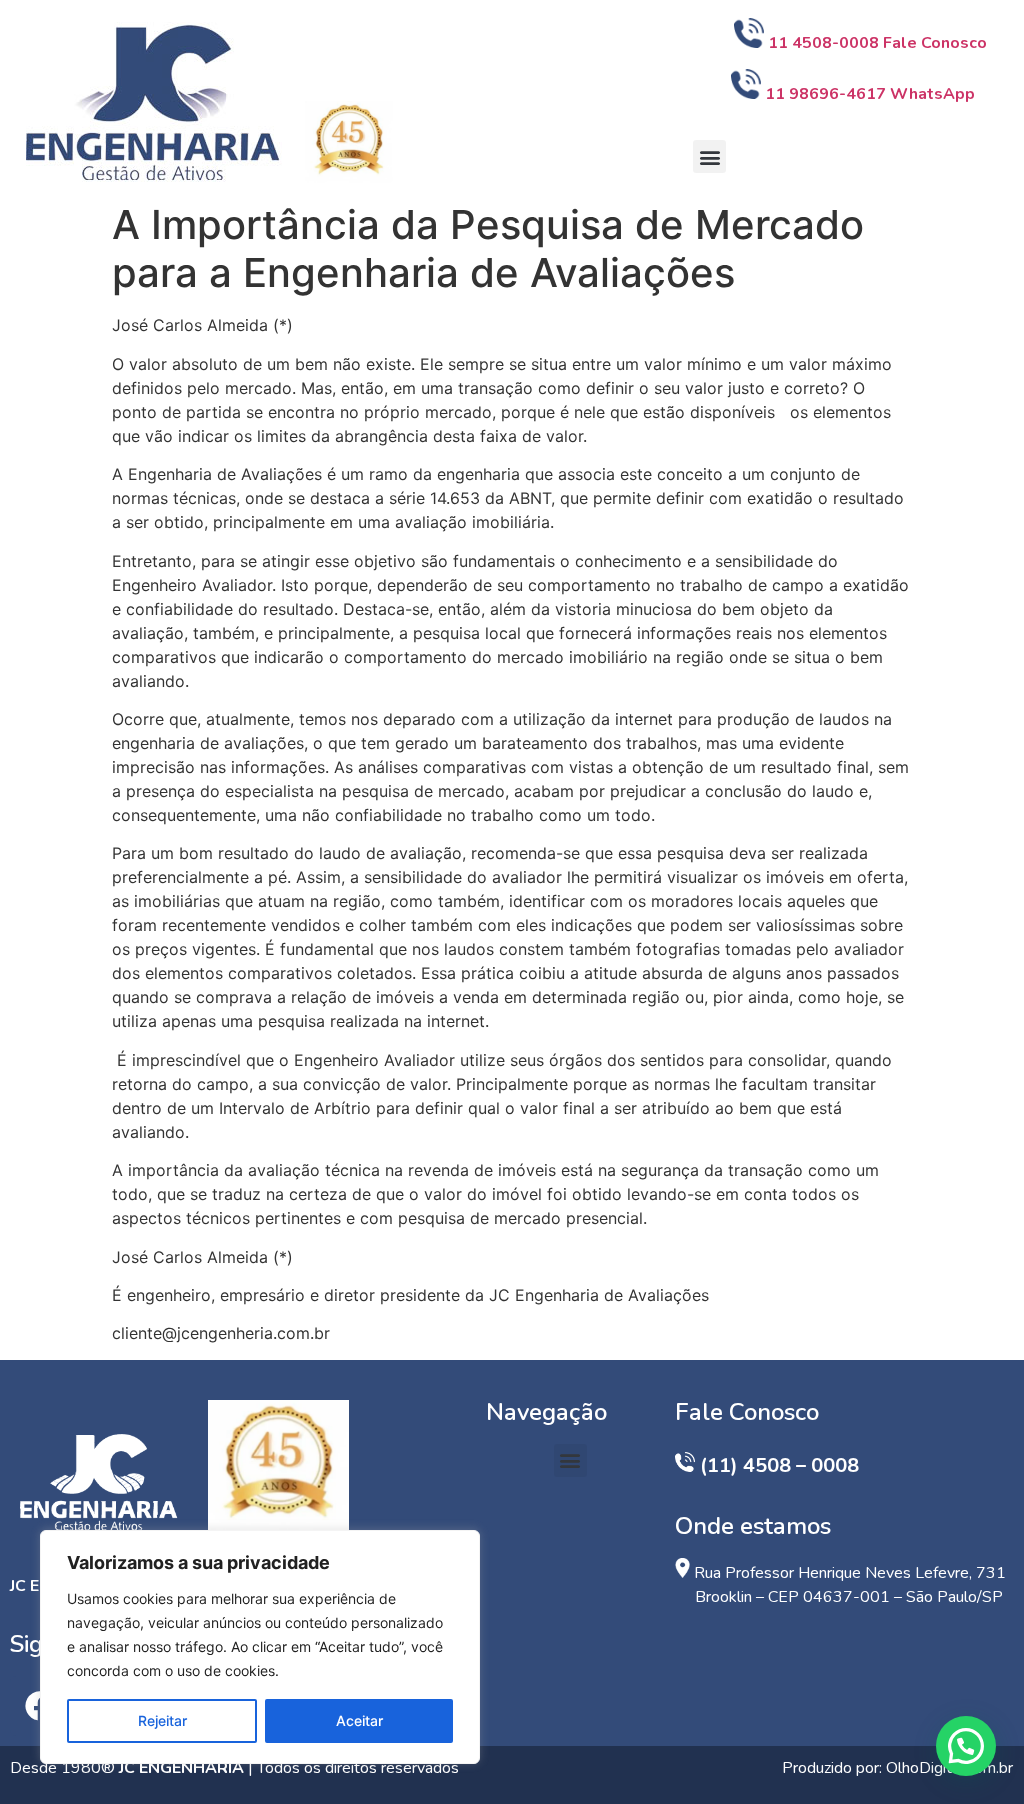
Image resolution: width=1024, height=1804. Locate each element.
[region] (260, 1647)
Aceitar (359, 1720)
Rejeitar (162, 1720)
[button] (709, 156)
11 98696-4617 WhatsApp (870, 94)
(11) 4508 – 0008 (779, 1465)
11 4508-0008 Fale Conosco (879, 43)
